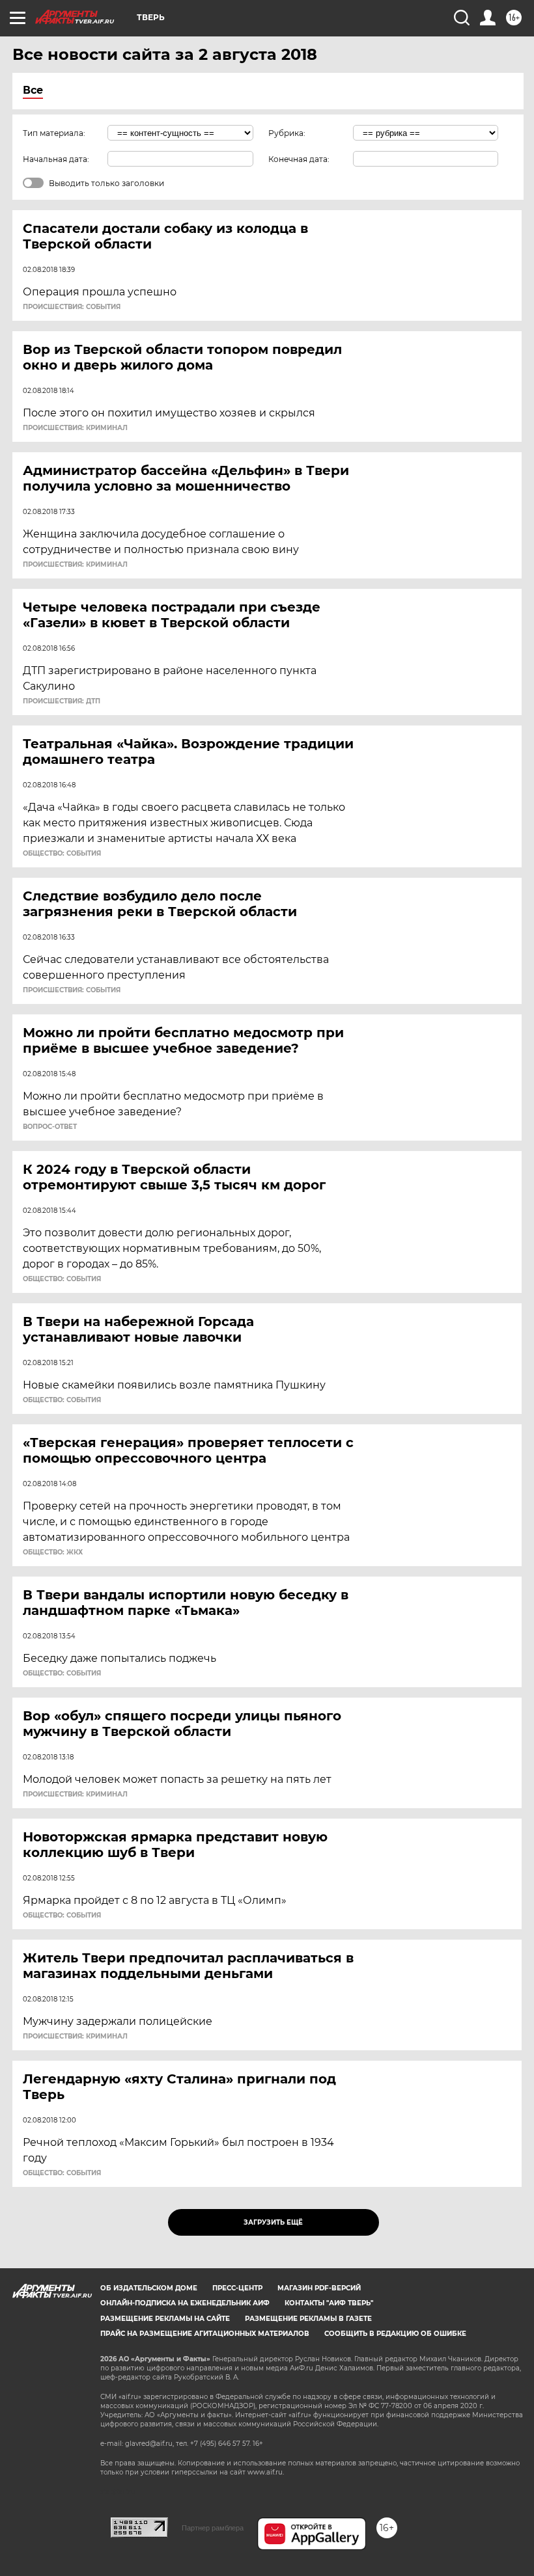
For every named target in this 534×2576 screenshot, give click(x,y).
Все (33, 90)
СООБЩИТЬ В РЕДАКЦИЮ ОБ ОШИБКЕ (395, 2334)
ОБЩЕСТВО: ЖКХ (53, 1552)
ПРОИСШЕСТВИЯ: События (72, 307)
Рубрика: (287, 133)
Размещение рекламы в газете (308, 2319)
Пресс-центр (237, 2288)
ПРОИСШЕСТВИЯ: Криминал (75, 428)
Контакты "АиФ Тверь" (329, 2303)
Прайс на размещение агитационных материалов (205, 2334)
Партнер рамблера (213, 2528)
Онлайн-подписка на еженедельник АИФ (185, 2303)
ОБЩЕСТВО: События (62, 854)
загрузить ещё (273, 2222)
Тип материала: (54, 133)
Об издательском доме (149, 2288)
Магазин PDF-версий (319, 2288)
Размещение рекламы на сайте (165, 2319)
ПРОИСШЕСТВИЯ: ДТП (62, 701)
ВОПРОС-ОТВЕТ (50, 1127)
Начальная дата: (56, 159)
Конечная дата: (299, 159)
